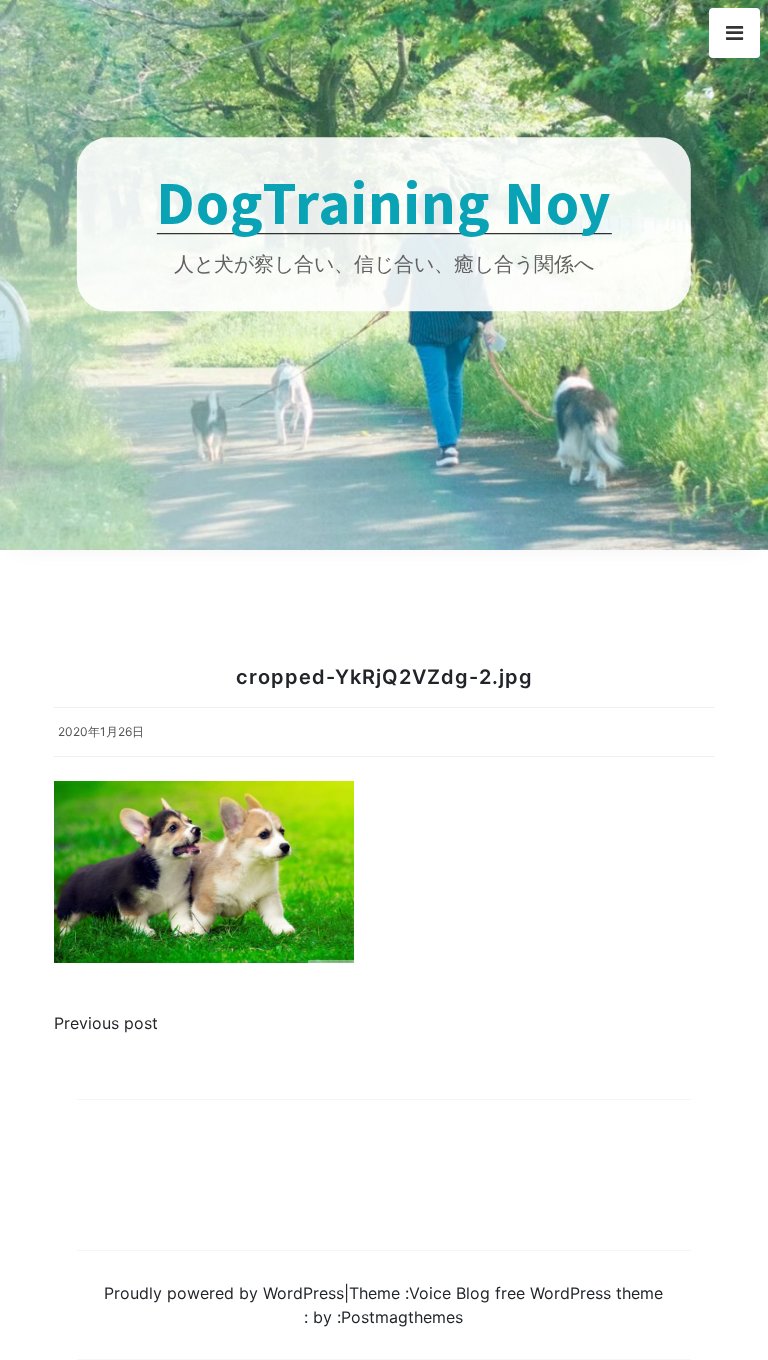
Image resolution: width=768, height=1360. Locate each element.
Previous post (106, 1023)
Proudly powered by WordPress (224, 1293)
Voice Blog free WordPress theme (536, 1293)
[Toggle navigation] (734, 33)
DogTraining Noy (383, 201)
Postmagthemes (402, 1317)
